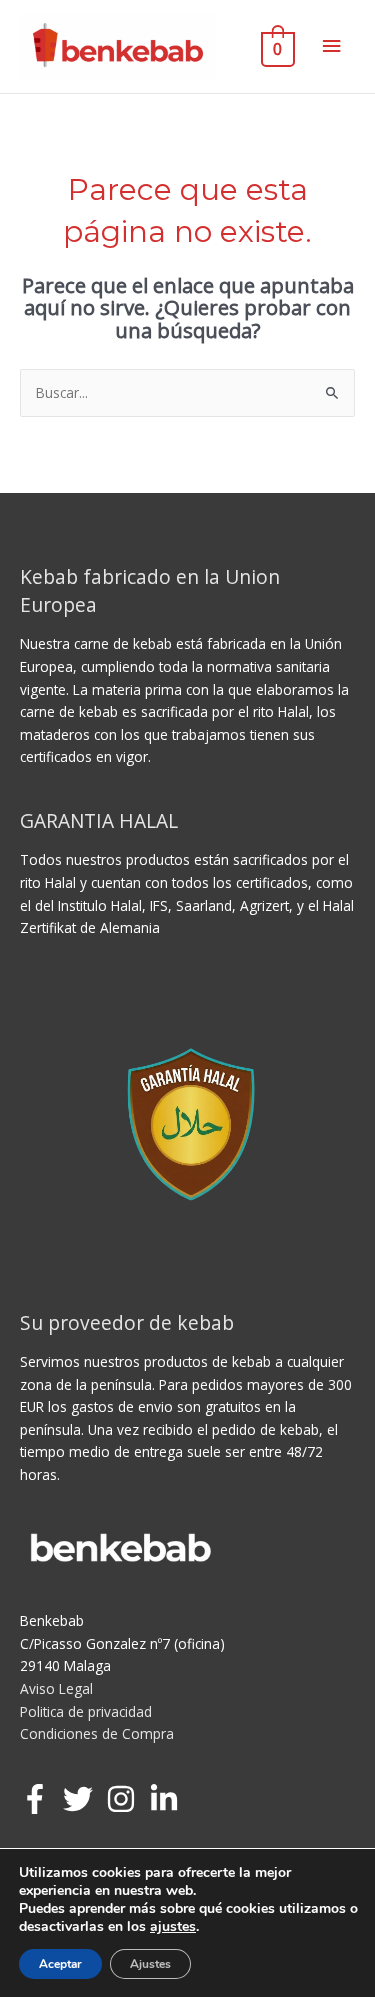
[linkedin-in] (168, 1799)
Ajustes (150, 1964)
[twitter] (82, 1799)
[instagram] (125, 1799)
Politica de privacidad (86, 1711)
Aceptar (60, 1964)
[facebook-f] (39, 1799)
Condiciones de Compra (97, 1733)
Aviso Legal (56, 1688)
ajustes (173, 1927)
